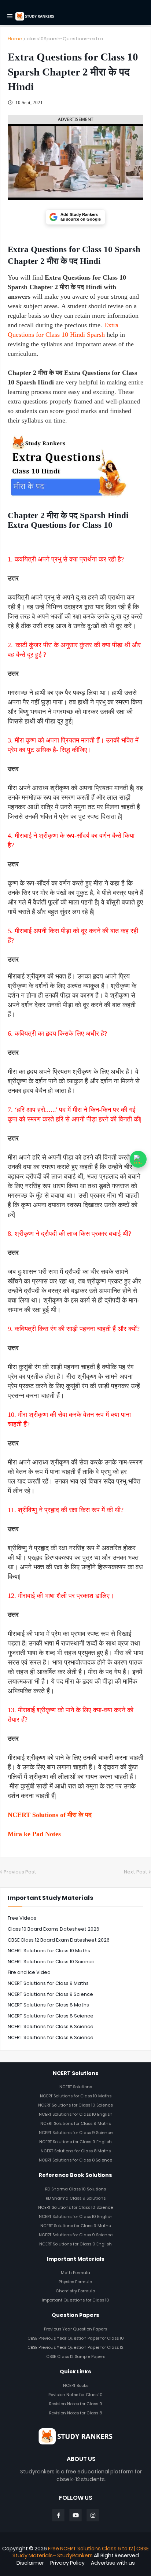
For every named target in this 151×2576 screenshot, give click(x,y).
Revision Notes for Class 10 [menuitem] (75, 2395)
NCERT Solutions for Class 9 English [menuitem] (75, 2142)
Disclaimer (30, 2563)
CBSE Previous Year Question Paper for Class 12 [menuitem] (75, 2347)
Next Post (136, 1872)
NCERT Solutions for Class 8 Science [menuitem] (75, 2160)
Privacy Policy (67, 2563)
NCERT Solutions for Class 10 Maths (49, 1951)
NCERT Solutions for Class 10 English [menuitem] (76, 2114)
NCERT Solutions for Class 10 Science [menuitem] (75, 2105)
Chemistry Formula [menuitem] (75, 2291)
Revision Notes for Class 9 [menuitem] (76, 2404)
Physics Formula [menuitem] (75, 2282)
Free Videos (22, 1918)
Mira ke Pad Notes (34, 1834)
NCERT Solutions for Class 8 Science (51, 2016)
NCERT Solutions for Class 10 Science (51, 1962)
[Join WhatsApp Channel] (138, 1159)
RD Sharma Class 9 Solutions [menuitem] (76, 2198)
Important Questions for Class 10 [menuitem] (75, 2300)
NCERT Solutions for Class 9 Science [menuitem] (76, 2133)
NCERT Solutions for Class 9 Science (50, 1994)
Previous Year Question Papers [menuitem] (75, 2329)
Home (15, 39)
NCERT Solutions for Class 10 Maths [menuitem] (76, 2096)
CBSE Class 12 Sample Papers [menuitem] (76, 2356)
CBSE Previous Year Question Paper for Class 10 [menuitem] (76, 2338)
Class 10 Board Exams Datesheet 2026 (54, 1929)
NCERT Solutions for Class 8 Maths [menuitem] (76, 2151)
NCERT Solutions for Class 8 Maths (48, 2005)
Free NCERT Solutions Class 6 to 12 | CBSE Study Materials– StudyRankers (81, 2552)
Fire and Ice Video (29, 1972)
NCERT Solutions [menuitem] (76, 2087)
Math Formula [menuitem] (75, 2273)
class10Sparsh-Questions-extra (65, 39)
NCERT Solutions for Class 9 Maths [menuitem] (75, 2123)
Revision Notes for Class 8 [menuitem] (75, 2413)
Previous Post (20, 1872)
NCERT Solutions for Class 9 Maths (48, 1983)
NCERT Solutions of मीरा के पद (50, 1815)
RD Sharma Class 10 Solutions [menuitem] (75, 2189)
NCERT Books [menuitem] (76, 2385)
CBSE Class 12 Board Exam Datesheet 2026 (59, 1940)
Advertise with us (113, 2563)
